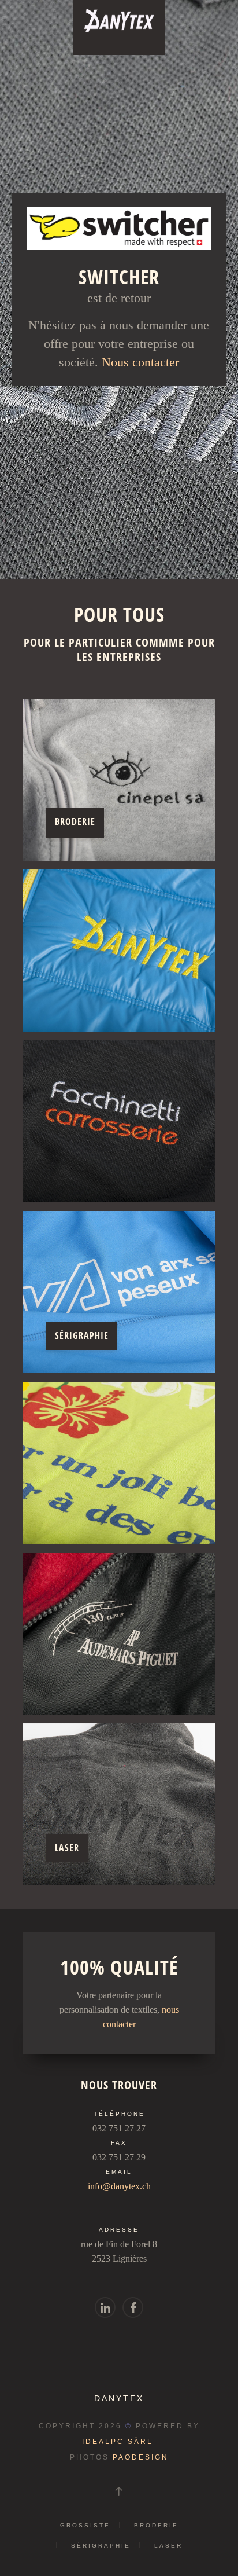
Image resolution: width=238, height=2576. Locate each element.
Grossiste (85, 2525)
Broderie (156, 2525)
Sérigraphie (101, 2546)
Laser (168, 2546)
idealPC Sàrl (118, 2442)
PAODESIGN (141, 2457)
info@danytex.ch (119, 2186)
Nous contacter (140, 362)
